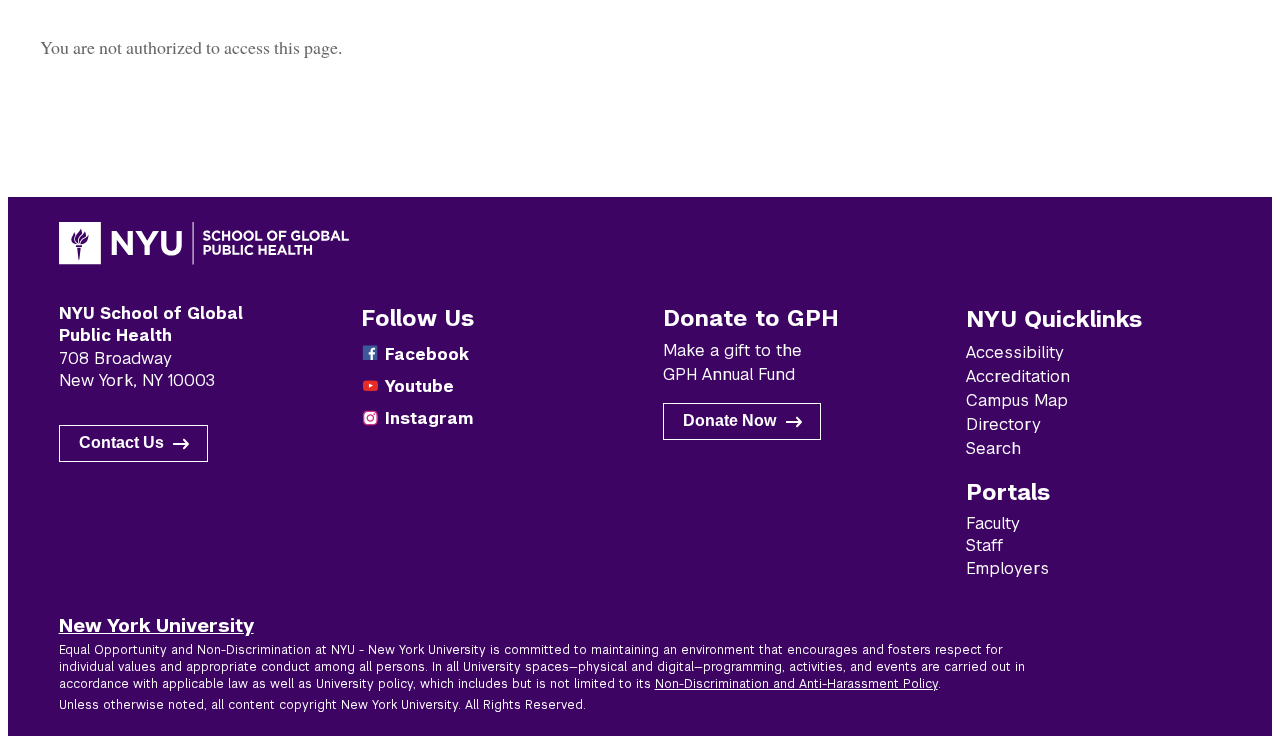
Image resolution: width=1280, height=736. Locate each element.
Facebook (427, 354)
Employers (1007, 568)
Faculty (993, 523)
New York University (156, 625)
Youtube (419, 386)
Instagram (429, 418)
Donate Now (729, 420)
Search (993, 448)
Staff (984, 545)
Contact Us (121, 442)
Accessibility (1015, 352)
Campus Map (1017, 400)
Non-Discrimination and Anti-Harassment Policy (796, 684)
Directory (1003, 424)
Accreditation (1018, 376)
